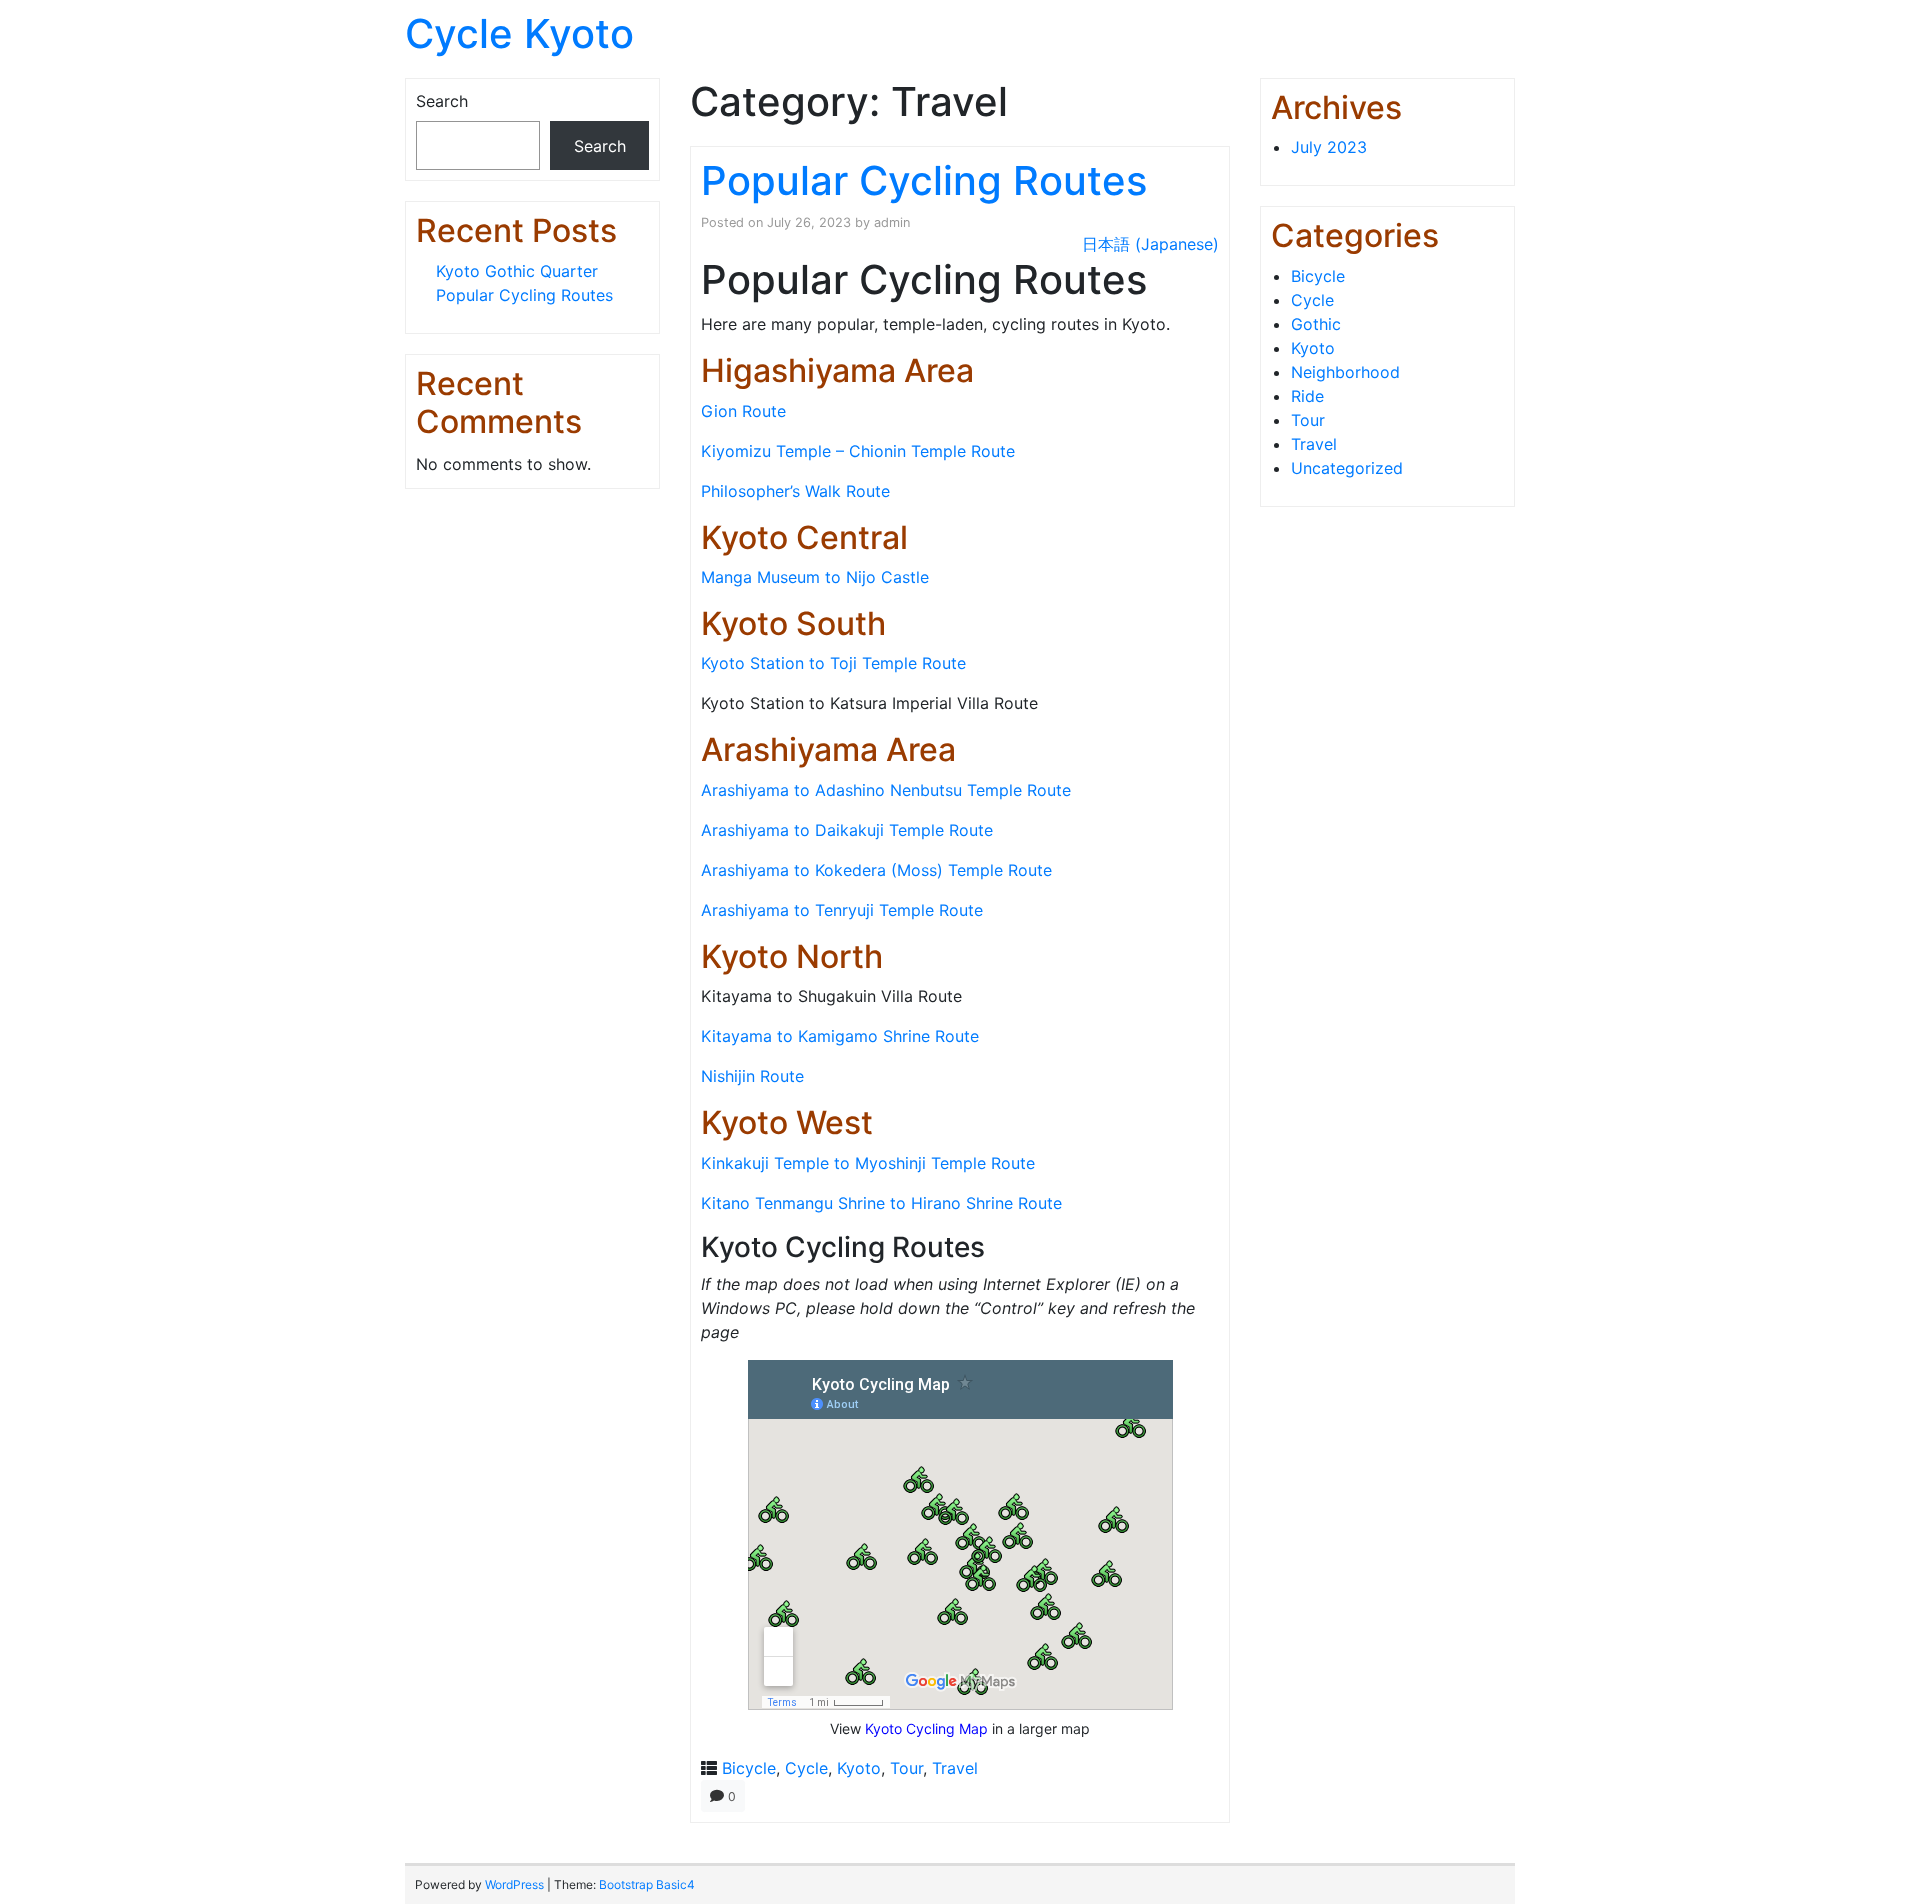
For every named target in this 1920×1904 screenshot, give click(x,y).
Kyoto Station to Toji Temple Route (833, 663)
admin (892, 222)
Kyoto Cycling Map (926, 1728)
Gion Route (743, 411)
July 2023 (1329, 147)
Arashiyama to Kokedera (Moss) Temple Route (876, 870)
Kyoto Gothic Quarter (517, 271)
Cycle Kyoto (519, 33)
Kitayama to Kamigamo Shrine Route (840, 1036)
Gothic (1316, 324)
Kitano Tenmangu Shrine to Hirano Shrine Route (881, 1203)
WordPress (514, 1884)
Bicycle (749, 1768)
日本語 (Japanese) (1150, 244)
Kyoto (859, 1768)
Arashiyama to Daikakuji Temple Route (847, 830)
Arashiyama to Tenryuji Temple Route (842, 910)
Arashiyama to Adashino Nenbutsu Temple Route (886, 790)
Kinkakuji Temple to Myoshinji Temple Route (868, 1163)
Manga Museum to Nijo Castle (815, 577)
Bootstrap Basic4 (647, 1884)
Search (442, 101)
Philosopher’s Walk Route (795, 491)
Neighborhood (1345, 372)
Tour (906, 1768)
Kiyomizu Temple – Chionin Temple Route (858, 451)
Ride (1307, 396)
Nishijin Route (752, 1076)
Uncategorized (1347, 468)
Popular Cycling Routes (524, 295)
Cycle (806, 1768)
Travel (955, 1768)
